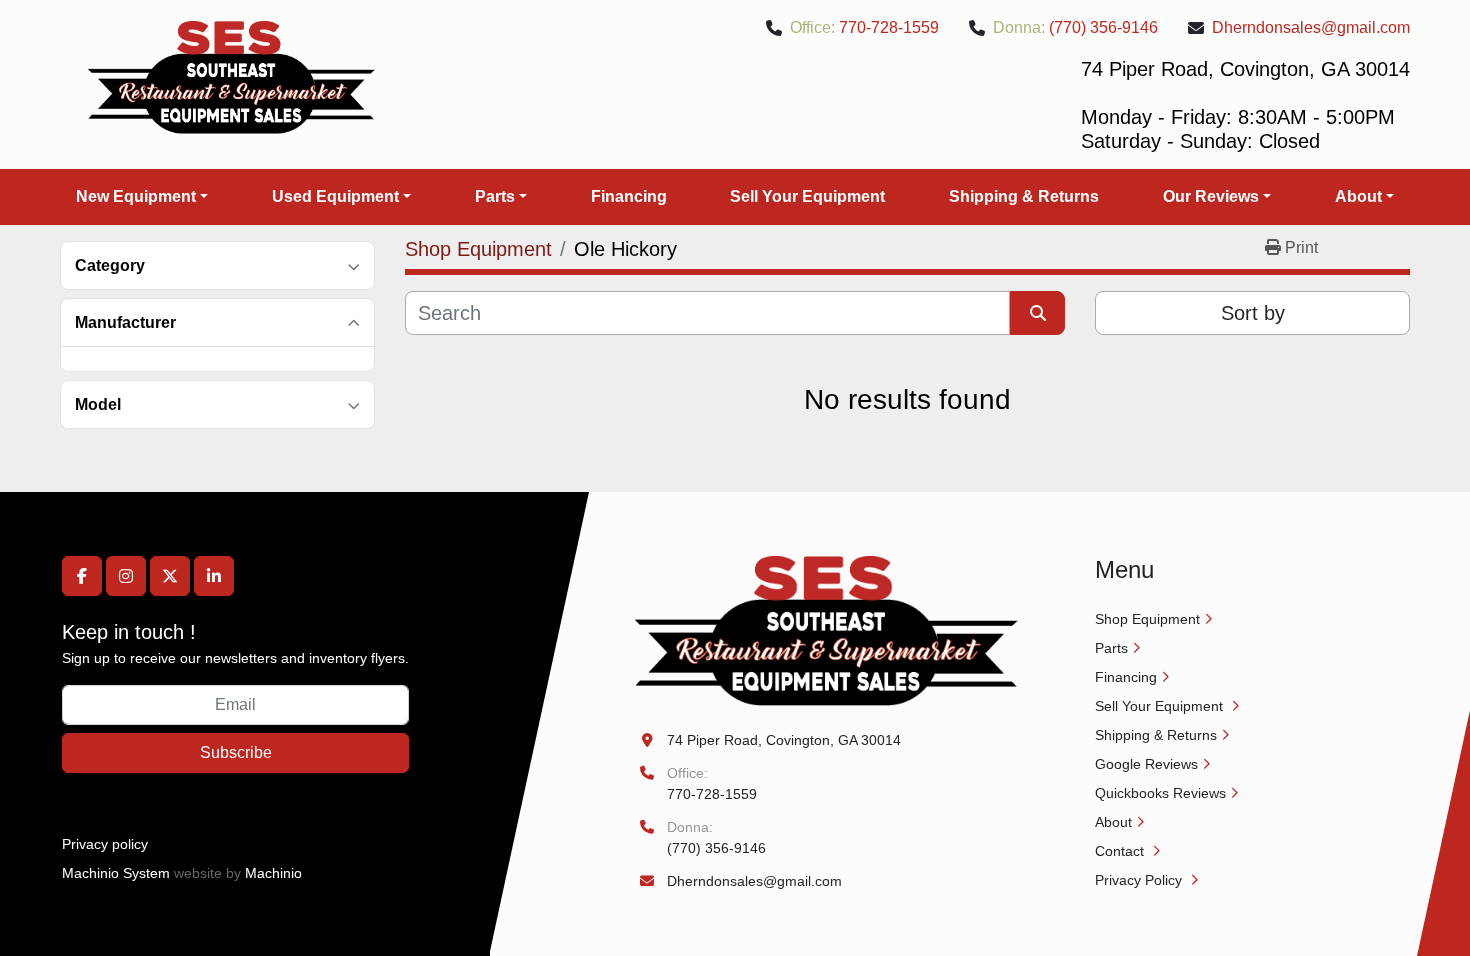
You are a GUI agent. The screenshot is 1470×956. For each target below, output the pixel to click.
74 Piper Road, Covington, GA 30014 (784, 740)
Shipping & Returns (1024, 196)
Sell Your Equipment (807, 196)
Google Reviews (1146, 764)
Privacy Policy (1140, 880)
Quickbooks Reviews (1160, 793)
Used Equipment (335, 196)
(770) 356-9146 (1103, 27)
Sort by (1253, 313)
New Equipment (136, 196)
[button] (142, 197)
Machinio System (116, 873)
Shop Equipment (1147, 619)
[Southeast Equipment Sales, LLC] (826, 630)
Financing (629, 196)
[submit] (1037, 313)
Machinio (273, 873)
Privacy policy (105, 844)
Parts (495, 196)
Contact (1121, 851)
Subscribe (236, 752)
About (1358, 196)
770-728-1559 (889, 27)
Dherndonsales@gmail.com (1311, 27)
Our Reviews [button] (1211, 196)
